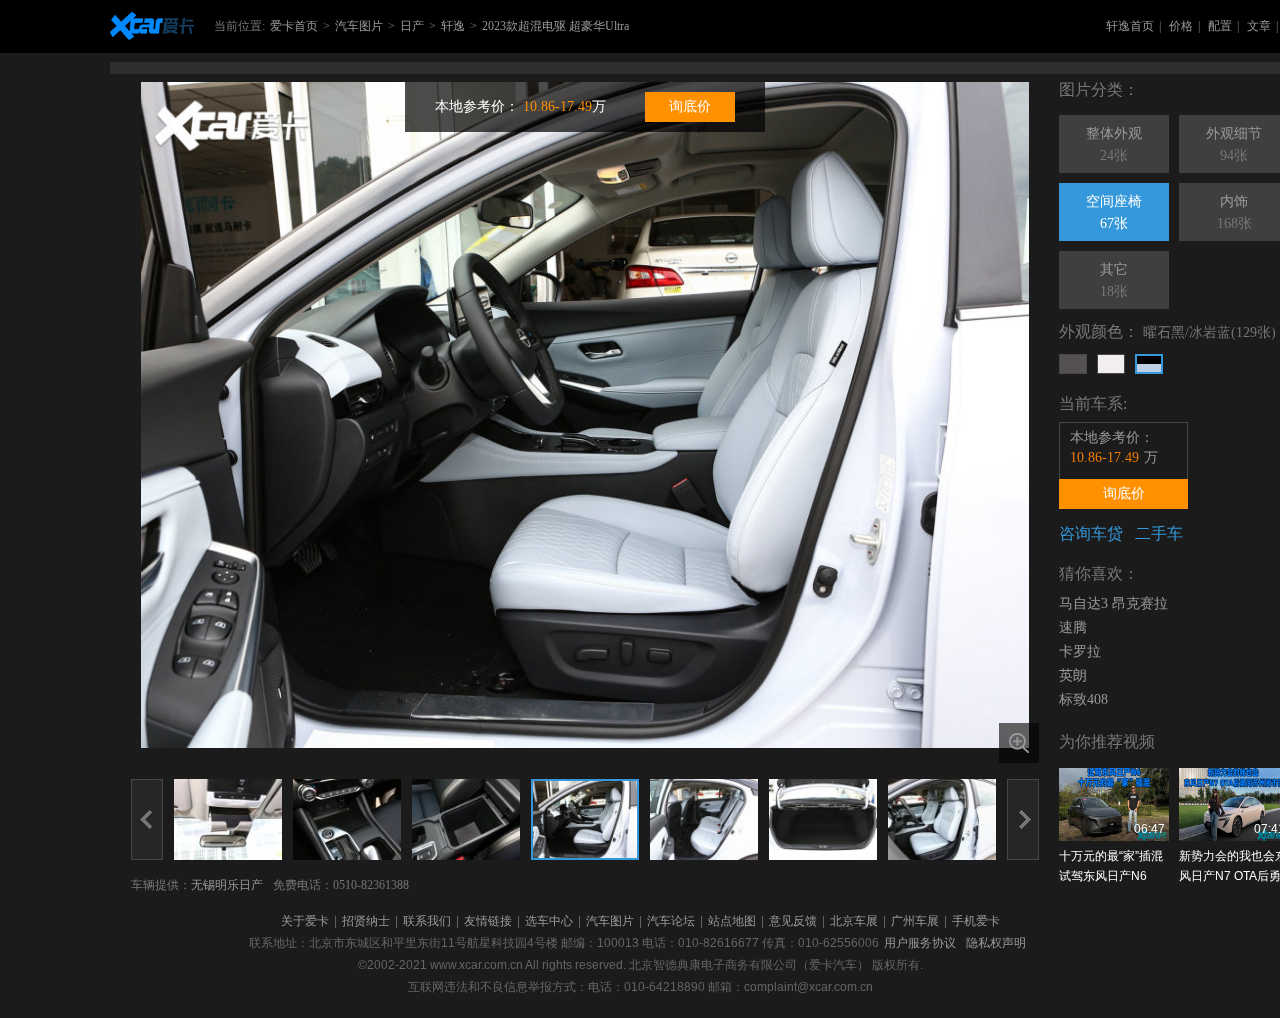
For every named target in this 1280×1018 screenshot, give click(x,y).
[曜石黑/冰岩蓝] (1149, 364)
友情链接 (488, 921)
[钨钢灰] (1073, 364)
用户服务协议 (920, 943)
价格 (1181, 26)
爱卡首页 (294, 26)
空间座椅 (1114, 212)
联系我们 (427, 921)
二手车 (1159, 533)
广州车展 (915, 921)
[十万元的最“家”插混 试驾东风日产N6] (1114, 804)
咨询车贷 (1091, 533)
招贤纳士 (366, 921)
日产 (412, 26)
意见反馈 (793, 921)
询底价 (690, 106)
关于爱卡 (305, 921)
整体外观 (1114, 144)
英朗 (1073, 675)
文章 (1259, 26)
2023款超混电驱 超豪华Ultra (555, 26)
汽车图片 (359, 26)
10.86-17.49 (557, 106)
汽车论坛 (671, 921)
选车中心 (549, 921)
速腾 (1073, 627)
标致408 (1083, 699)
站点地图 (732, 921)
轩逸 (453, 26)
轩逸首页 (1130, 26)
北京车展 (854, 921)
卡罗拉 (1080, 651)
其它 (1114, 280)
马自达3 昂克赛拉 (1113, 603)
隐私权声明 (996, 943)
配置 (1220, 26)
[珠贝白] (1111, 364)
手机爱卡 (976, 921)
